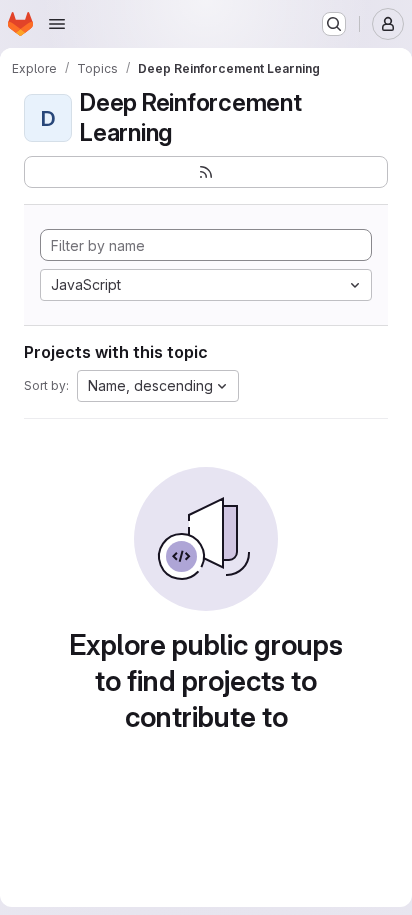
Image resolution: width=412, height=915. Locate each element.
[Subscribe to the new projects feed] (206, 172)
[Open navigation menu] (57, 24)
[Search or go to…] (334, 24)
